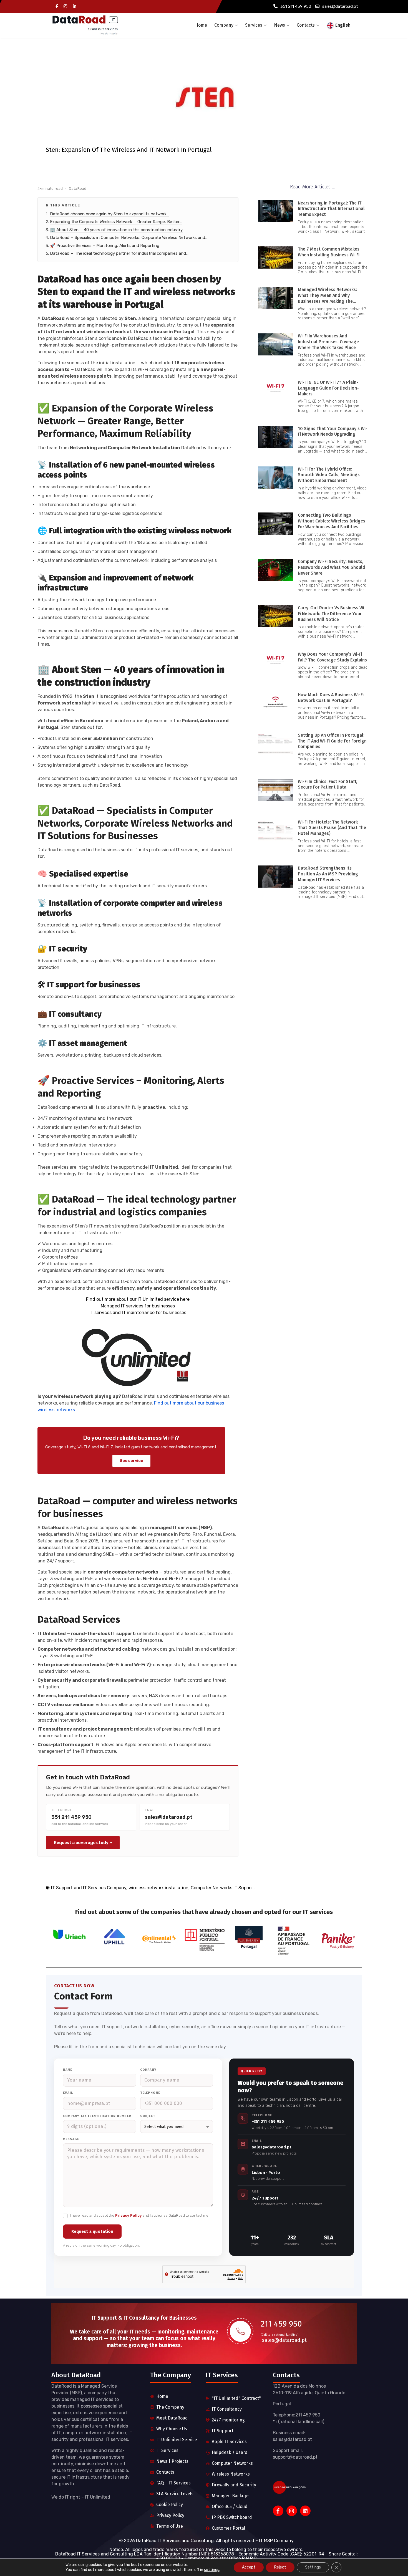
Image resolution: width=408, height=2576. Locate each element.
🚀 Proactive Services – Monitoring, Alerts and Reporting (105, 246)
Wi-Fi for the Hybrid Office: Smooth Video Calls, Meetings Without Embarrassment (329, 475)
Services (254, 25)
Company (224, 25)
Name (68, 2070)
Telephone (150, 2093)
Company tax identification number (97, 2116)
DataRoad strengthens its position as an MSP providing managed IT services (328, 874)
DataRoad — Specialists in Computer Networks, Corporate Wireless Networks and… (129, 238)
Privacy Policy (129, 2215)
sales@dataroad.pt (340, 6)
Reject (280, 2567)
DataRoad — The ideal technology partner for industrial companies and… (119, 253)
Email (68, 2093)
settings (212, 2570)
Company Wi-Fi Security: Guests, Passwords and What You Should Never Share (332, 567)
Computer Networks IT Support (223, 1888)
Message (71, 2139)
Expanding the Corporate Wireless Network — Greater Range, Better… (116, 222)
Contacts (306, 25)
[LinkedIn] (75, 7)
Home (201, 25)
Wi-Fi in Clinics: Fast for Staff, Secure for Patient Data (328, 784)
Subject (148, 2116)
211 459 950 (281, 2324)
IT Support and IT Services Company (89, 1888)
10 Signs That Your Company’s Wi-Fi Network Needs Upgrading (333, 431)
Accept (249, 2567)
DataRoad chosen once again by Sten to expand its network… (109, 214)
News (279, 25)
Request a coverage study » (83, 1843)
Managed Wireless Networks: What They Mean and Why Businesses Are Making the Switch (327, 298)
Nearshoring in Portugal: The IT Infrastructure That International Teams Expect (331, 209)
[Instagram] (65, 7)
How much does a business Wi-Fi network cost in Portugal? (331, 698)
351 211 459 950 (296, 6)
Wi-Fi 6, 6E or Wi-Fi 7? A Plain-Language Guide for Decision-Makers (328, 388)
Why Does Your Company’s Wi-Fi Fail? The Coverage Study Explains (332, 657)
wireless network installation (158, 1888)
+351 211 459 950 (268, 2122)
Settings (313, 2567)
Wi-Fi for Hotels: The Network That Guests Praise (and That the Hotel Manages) (332, 828)
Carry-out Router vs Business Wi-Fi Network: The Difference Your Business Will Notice (332, 614)
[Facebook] (57, 7)
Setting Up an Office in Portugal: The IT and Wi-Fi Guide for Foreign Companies (332, 741)
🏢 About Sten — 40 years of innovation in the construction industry (116, 230)
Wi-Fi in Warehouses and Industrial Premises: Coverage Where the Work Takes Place (328, 342)
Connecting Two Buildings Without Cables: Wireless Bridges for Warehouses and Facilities (332, 521)
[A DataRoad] (85, 25)
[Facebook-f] (278, 2511)
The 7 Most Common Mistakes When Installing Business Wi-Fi (329, 252)
